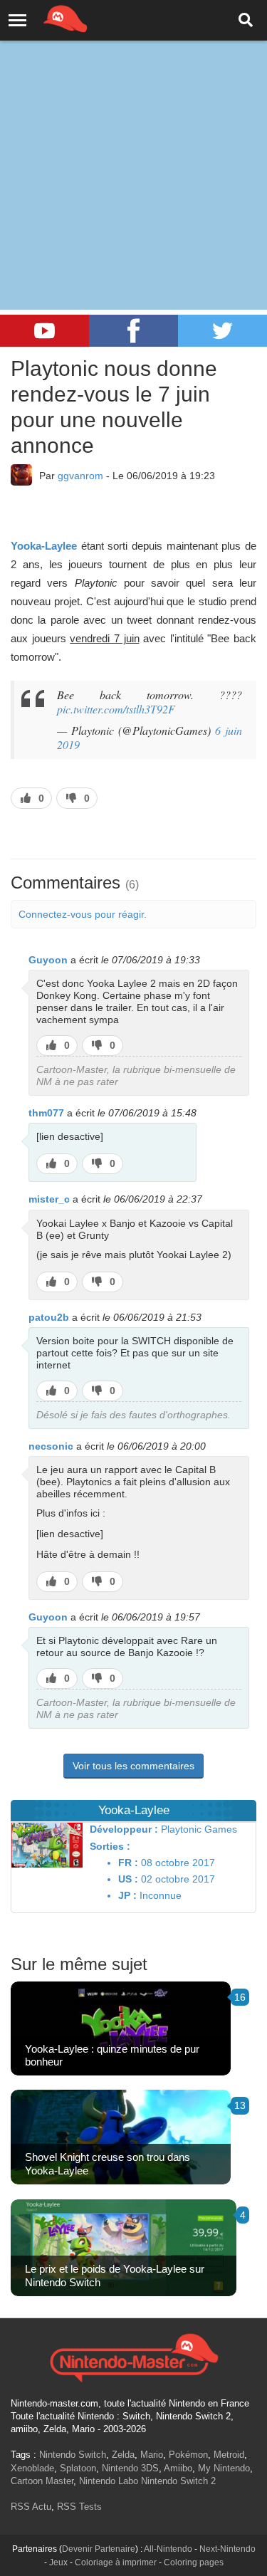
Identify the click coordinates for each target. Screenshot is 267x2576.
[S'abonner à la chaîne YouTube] (44, 331)
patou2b (49, 1317)
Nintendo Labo (109, 2481)
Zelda (123, 2455)
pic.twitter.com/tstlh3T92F (116, 709)
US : (128, 1879)
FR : (128, 1863)
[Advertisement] (133, 141)
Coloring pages (194, 2562)
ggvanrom (80, 476)
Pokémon (188, 2455)
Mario (152, 2455)
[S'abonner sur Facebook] (133, 331)
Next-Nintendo (227, 2549)
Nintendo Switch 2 (178, 2481)
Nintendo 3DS (130, 2468)
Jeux (58, 2562)
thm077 (46, 1113)
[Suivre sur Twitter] (222, 331)
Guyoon (48, 960)
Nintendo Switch (73, 2455)
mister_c (49, 1199)
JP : (127, 1895)
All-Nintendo (168, 2549)
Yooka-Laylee (44, 546)
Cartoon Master (42, 2481)
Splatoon (78, 2468)
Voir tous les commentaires (133, 1766)
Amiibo (178, 2468)
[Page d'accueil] (133, 2356)
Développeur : (124, 1829)
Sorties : (110, 1846)
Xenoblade (32, 2468)
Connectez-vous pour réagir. (83, 914)
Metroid (229, 2455)
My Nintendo (224, 2468)
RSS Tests (79, 2507)
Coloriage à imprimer (116, 2562)
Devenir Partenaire (99, 2549)
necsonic (51, 1446)
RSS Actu (31, 2507)
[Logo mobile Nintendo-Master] (46, 18)
